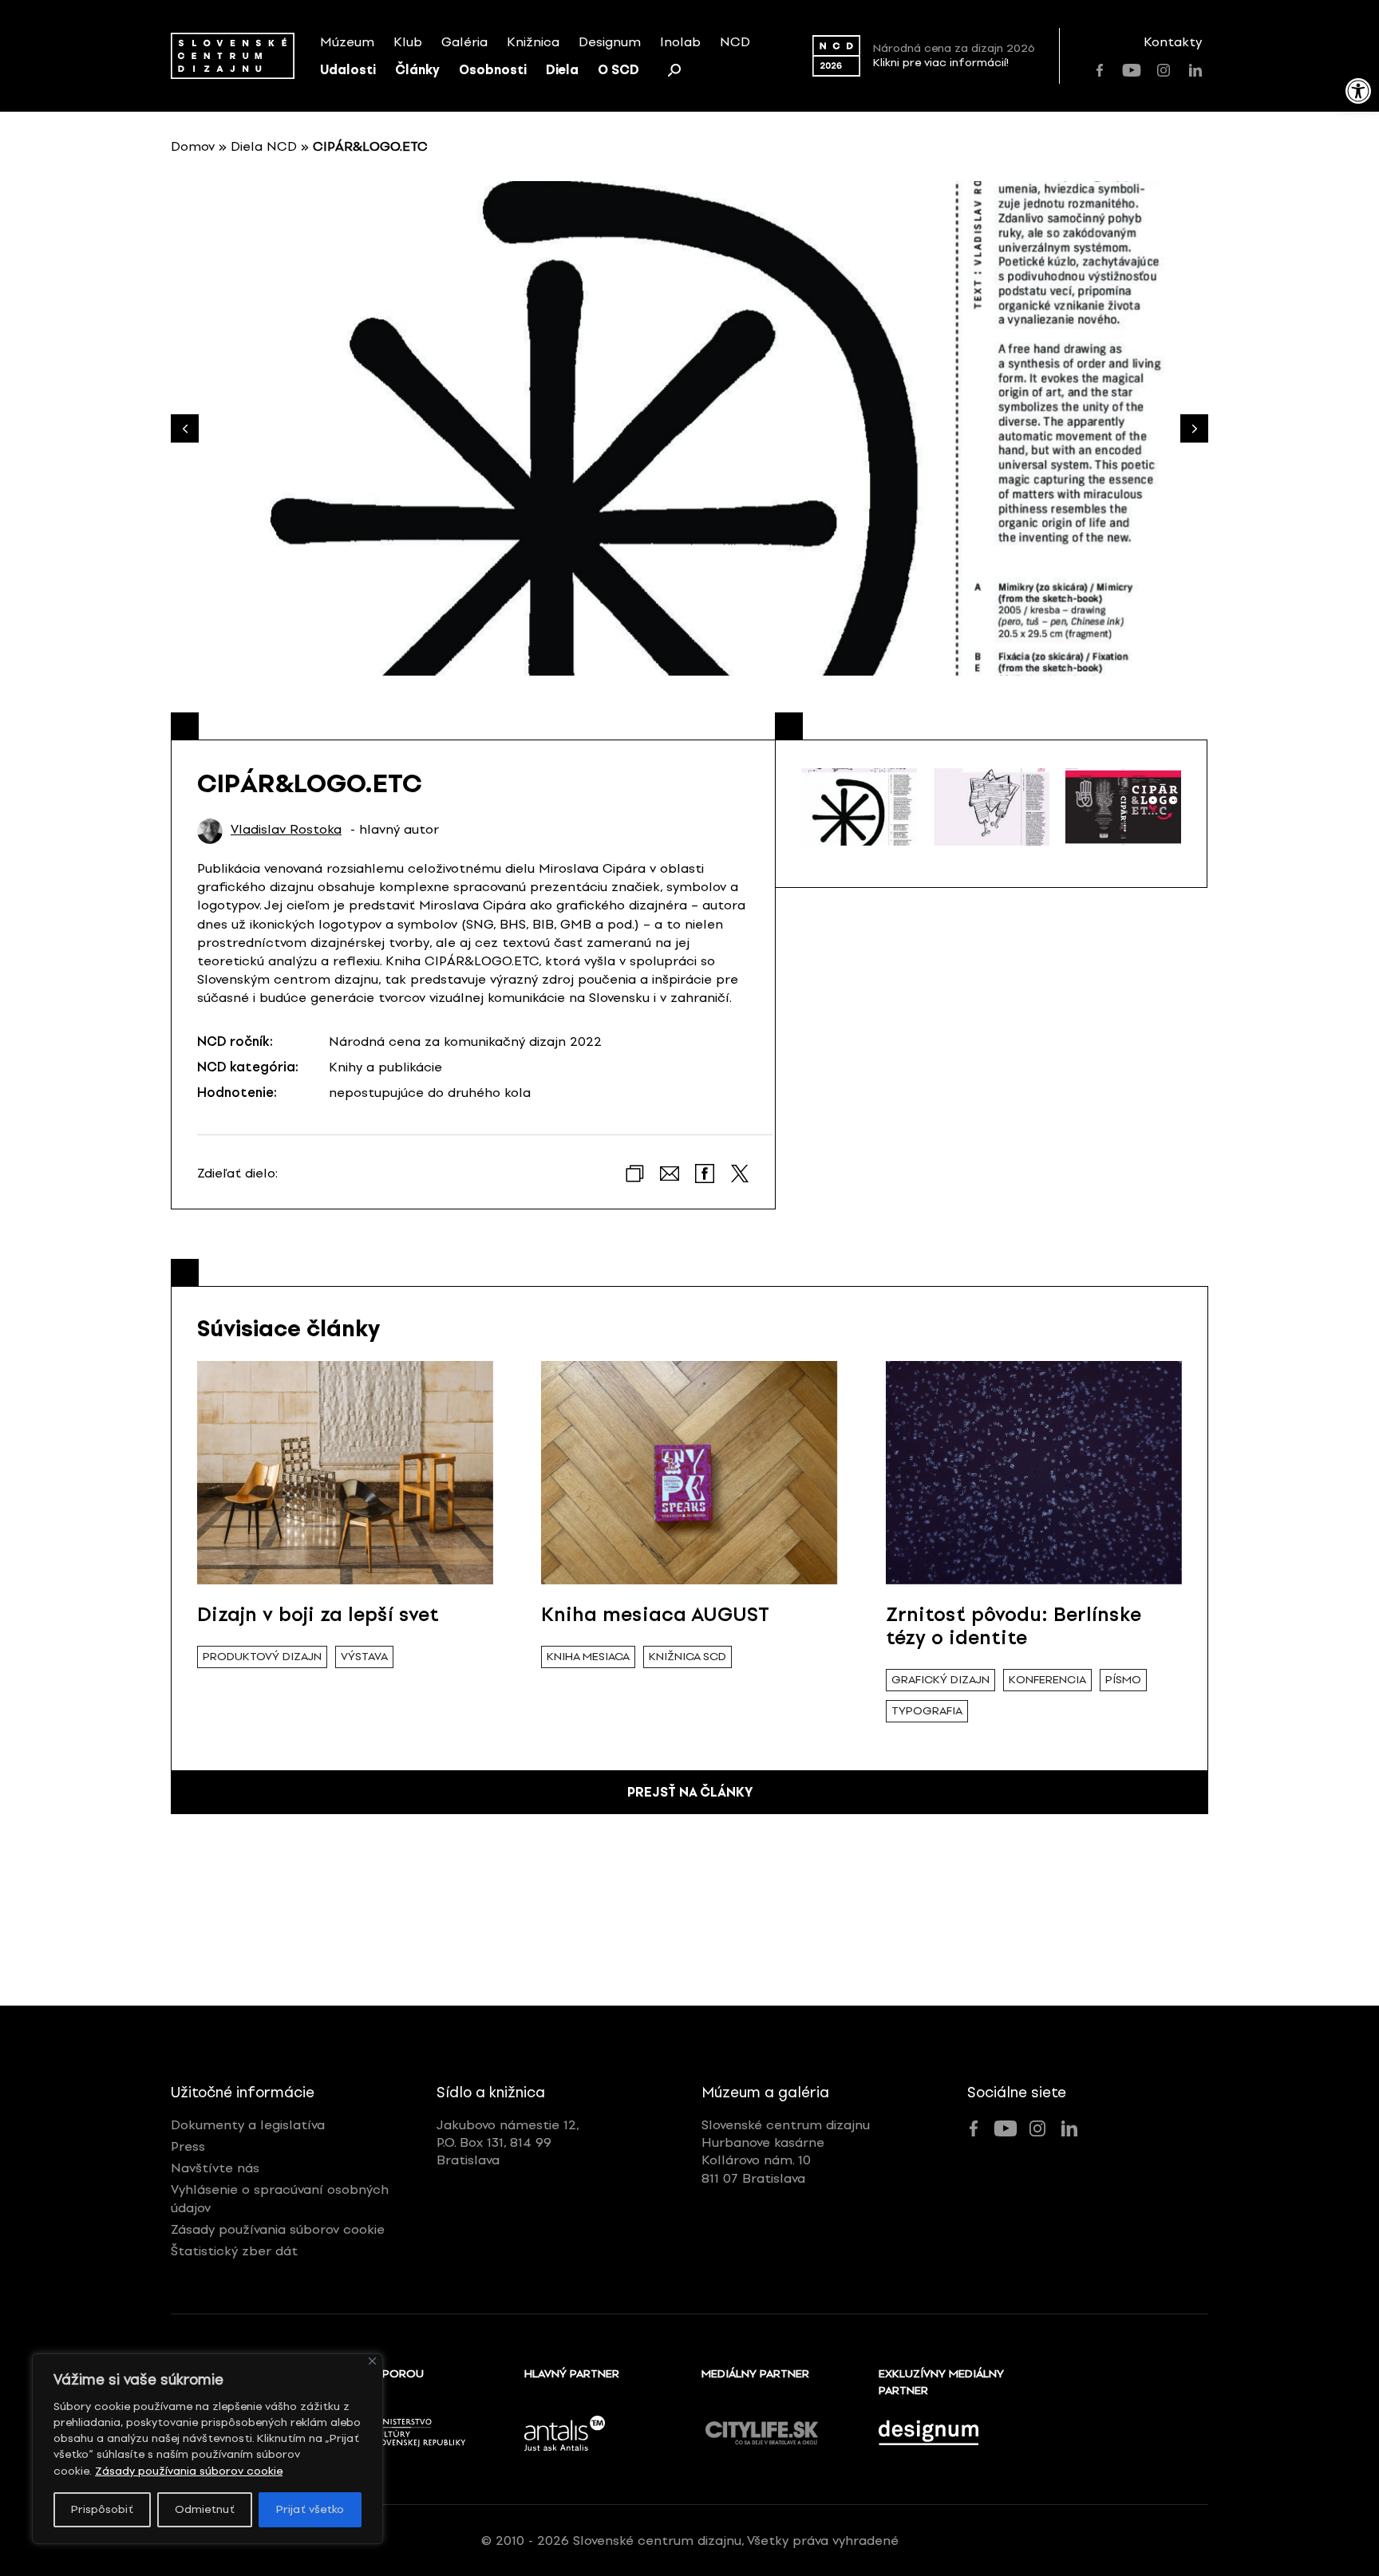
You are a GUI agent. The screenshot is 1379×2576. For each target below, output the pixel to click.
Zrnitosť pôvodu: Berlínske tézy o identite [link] (1014, 1626)
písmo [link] (1123, 1680)
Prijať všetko (310, 2509)
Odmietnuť (205, 2509)
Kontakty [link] (1173, 42)
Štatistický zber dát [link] (234, 2251)
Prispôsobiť (102, 2509)
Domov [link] (193, 146)
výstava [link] (364, 1657)
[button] (1194, 429)
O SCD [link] (618, 70)
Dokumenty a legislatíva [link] (248, 2125)
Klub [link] (408, 42)
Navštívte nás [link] (215, 2168)
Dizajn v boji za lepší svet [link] (318, 1614)
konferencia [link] (1047, 1680)
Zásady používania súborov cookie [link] (189, 2471)
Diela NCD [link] (264, 146)
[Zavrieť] (372, 2361)
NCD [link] (735, 42)
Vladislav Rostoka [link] (286, 830)
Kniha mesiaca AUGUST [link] (655, 1614)
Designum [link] (610, 42)
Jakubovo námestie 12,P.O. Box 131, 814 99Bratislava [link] (508, 2143)
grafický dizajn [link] (940, 1680)
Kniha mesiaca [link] (588, 1657)
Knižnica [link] (533, 42)
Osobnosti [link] (493, 70)
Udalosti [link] (348, 70)
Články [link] (417, 70)
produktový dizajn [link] (262, 1657)
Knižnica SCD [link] (688, 1657)
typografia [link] (927, 1711)
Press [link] (188, 2146)
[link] (1358, 91)
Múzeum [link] (347, 42)
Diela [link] (562, 70)
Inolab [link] (680, 42)
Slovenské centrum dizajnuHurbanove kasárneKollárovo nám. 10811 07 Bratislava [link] (786, 2152)
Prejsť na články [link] (690, 1792)
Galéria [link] (464, 42)
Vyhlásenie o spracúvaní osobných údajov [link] (280, 2198)
